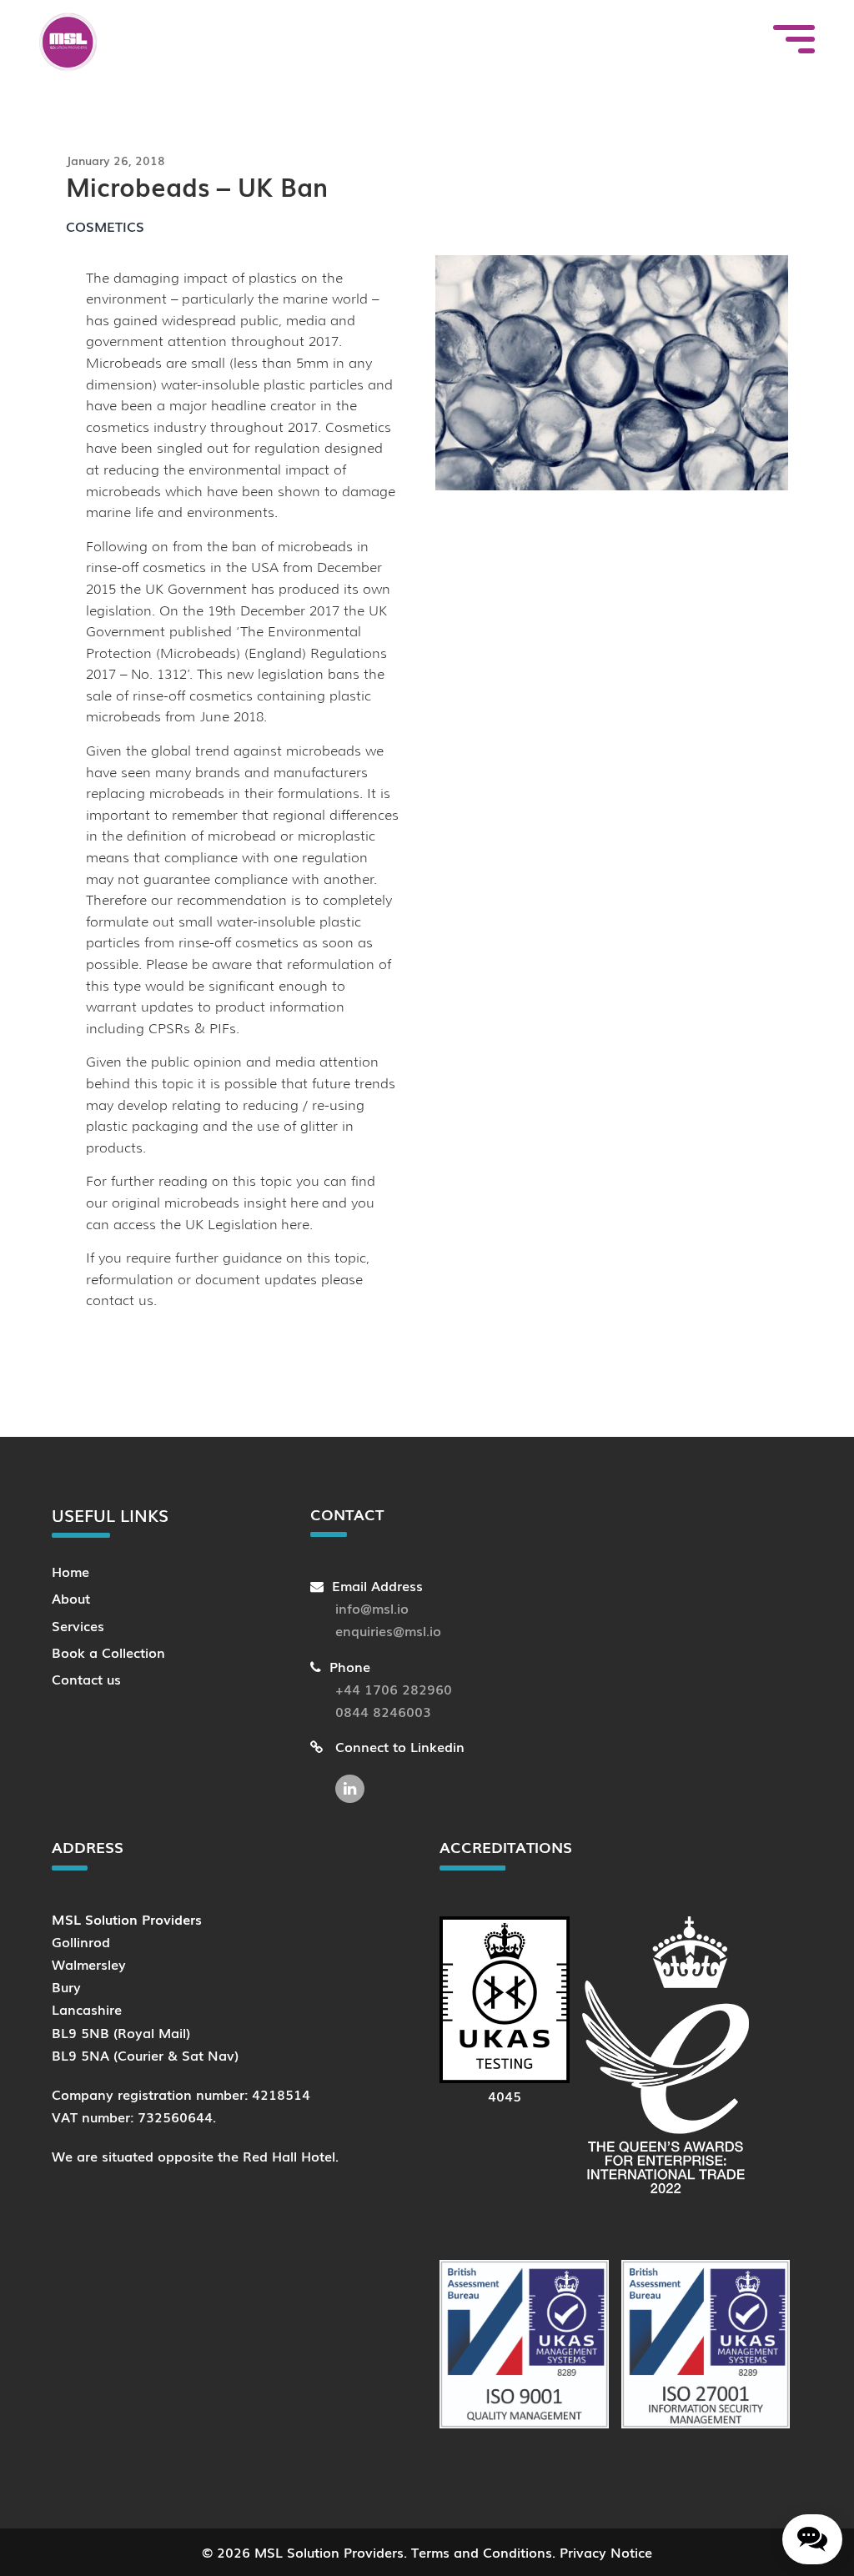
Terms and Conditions (482, 2552)
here (304, 1203)
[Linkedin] (354, 1780)
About (71, 1598)
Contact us (86, 1679)
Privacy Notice (606, 2552)
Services (78, 1625)
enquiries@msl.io (388, 1630)
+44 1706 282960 (394, 1689)
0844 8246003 (383, 1711)
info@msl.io (372, 1608)
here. (297, 1225)
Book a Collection (108, 1652)
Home (70, 1571)
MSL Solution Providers (329, 2552)
